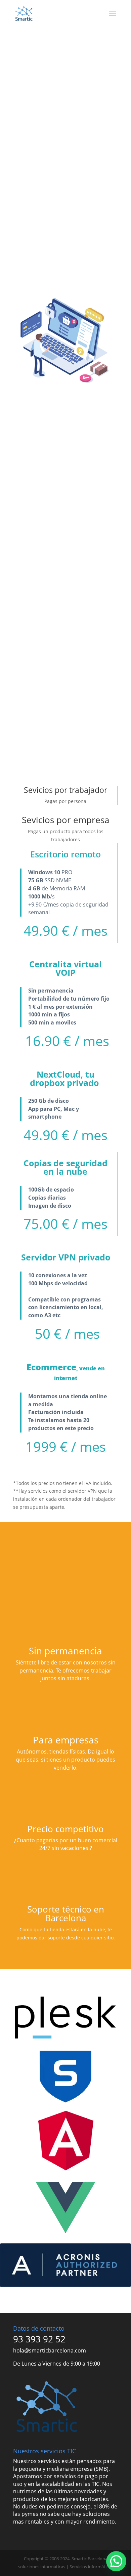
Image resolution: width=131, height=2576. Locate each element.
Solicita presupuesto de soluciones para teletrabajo (63, 204)
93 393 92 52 (39, 2339)
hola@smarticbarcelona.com (50, 2350)
